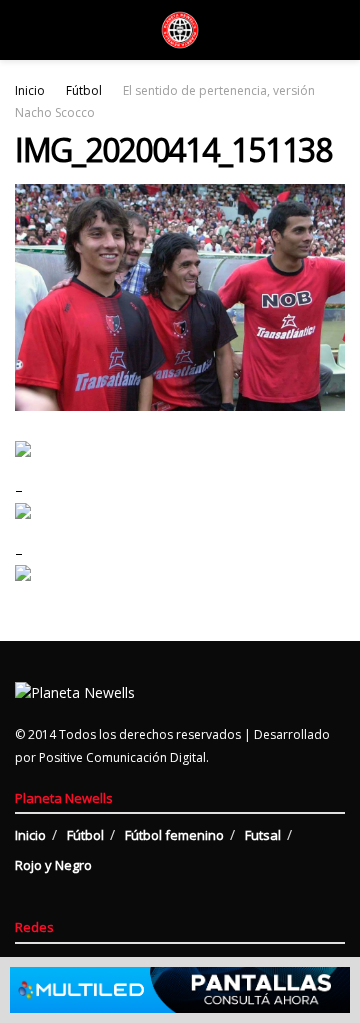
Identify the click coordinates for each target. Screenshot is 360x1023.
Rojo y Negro (53, 865)
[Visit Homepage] (180, 30)
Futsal (263, 835)
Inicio (30, 90)
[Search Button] (336, 30)
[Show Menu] (23, 30)
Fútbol (84, 90)
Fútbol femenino (174, 835)
